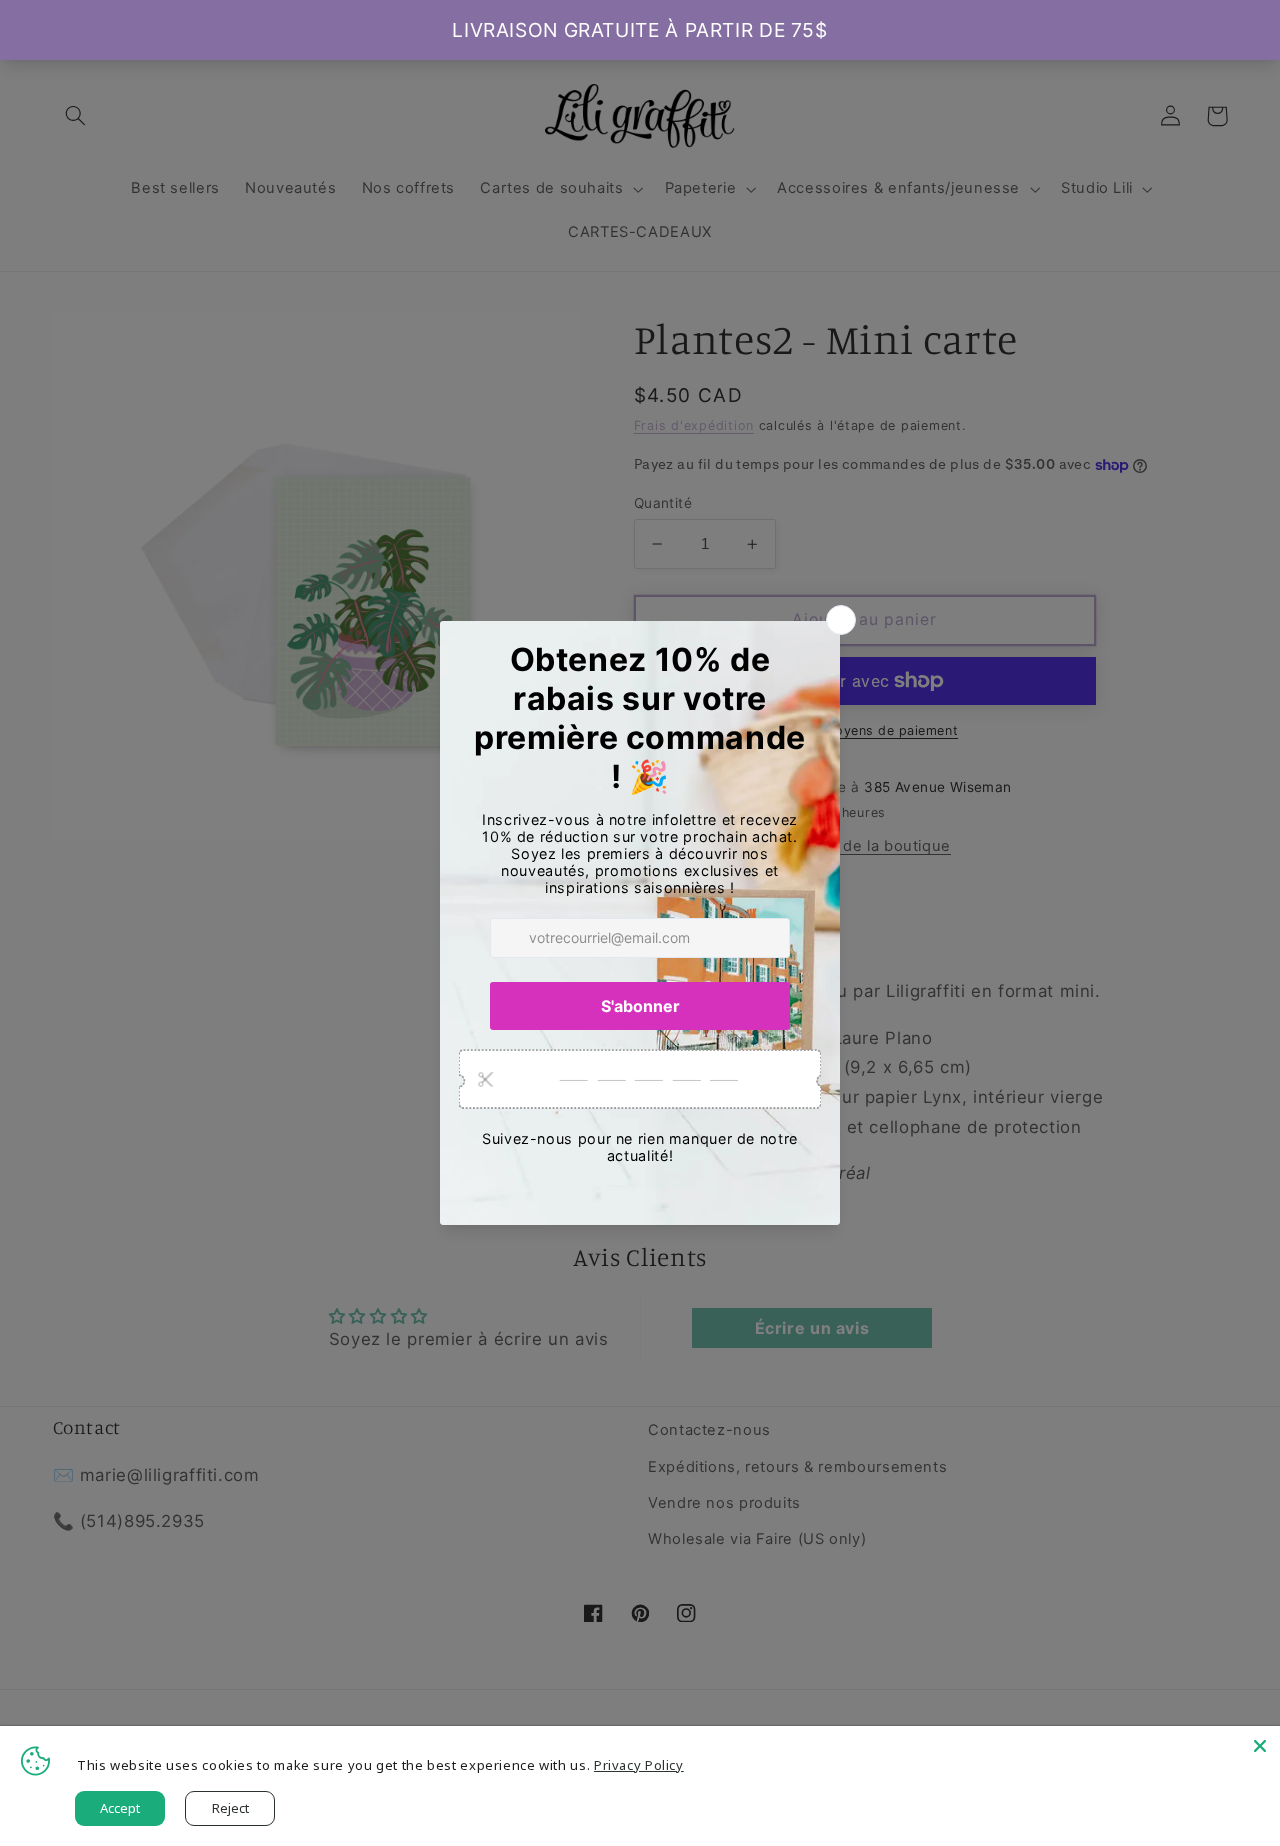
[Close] (1260, 1746)
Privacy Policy (639, 1765)
